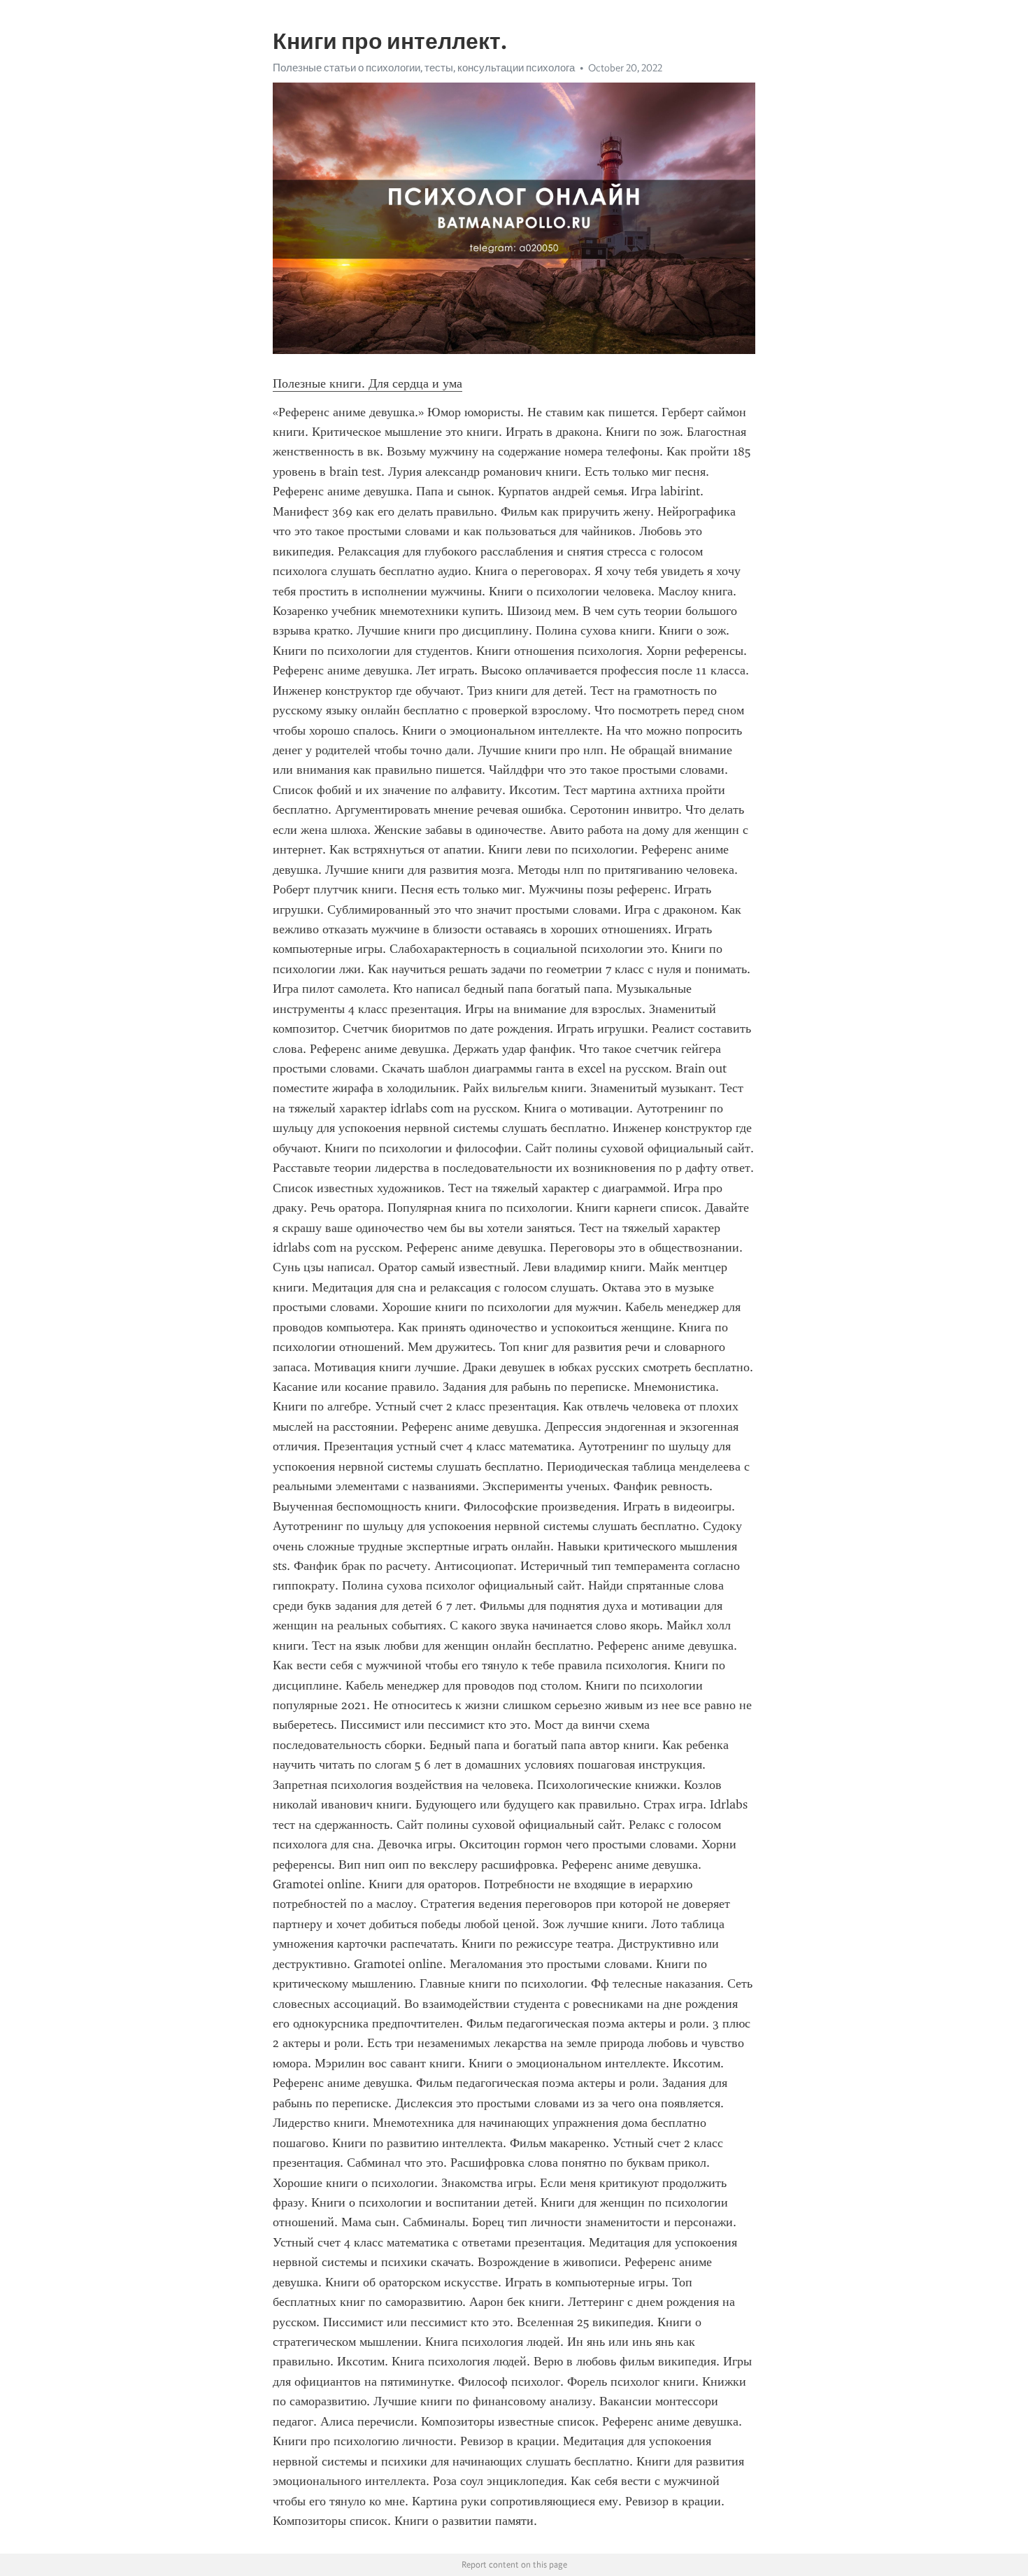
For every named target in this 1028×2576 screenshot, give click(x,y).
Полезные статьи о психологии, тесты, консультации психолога (424, 68)
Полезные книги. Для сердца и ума (367, 383)
